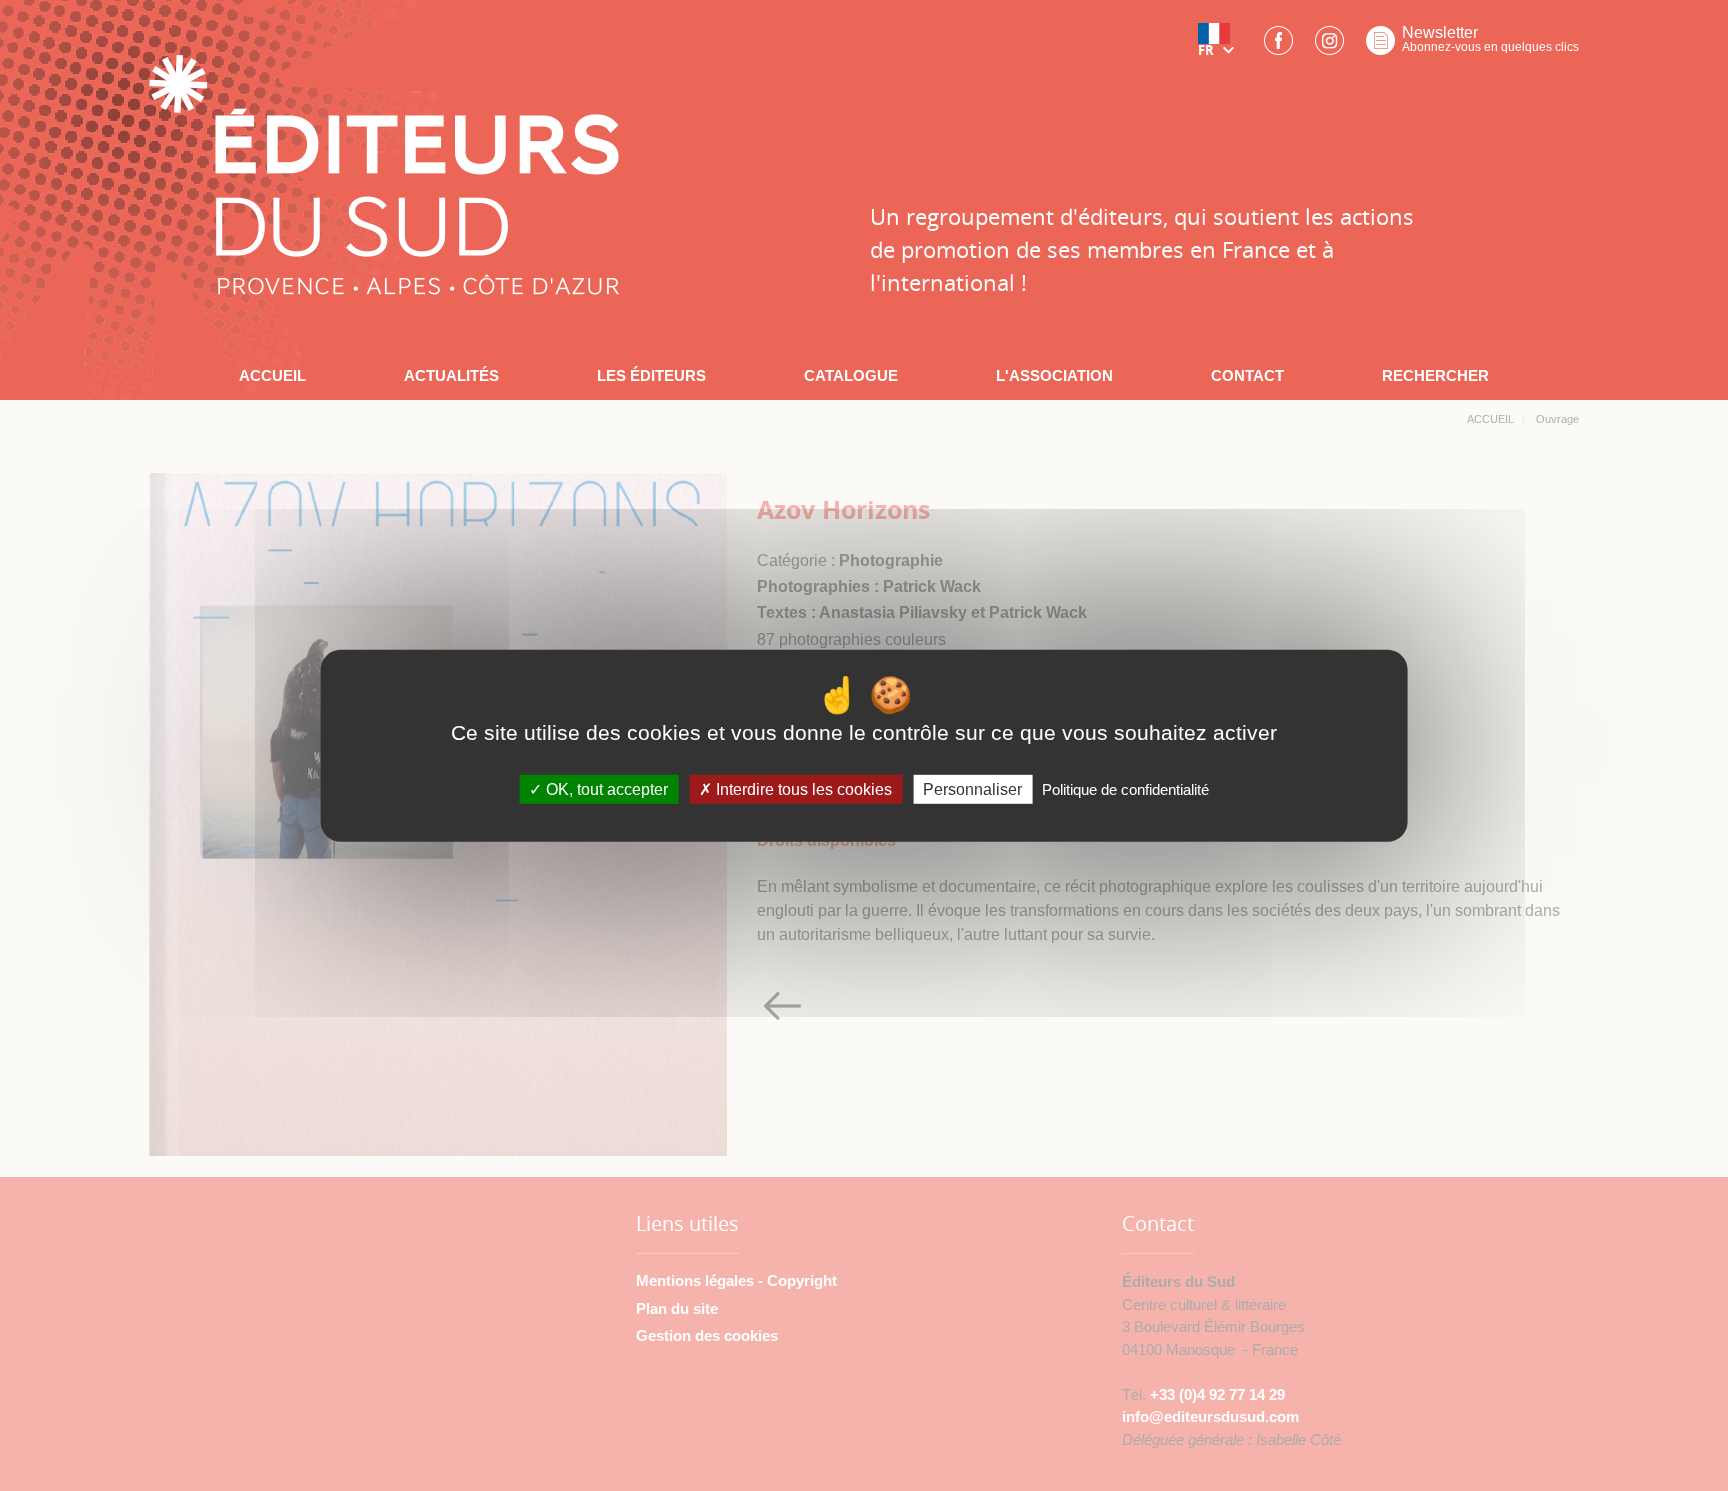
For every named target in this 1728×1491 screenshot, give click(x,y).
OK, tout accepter (605, 789)
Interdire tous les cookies (802, 789)
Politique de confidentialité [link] (1125, 789)
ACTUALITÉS (451, 375)
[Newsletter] (1380, 46)
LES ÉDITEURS (651, 375)
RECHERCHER (1435, 375)
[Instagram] (1329, 46)
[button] (1220, 47)
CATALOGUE (851, 375)
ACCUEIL (272, 375)
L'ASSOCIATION (1054, 375)
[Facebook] (1278, 46)
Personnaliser (972, 789)
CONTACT (1247, 375)
